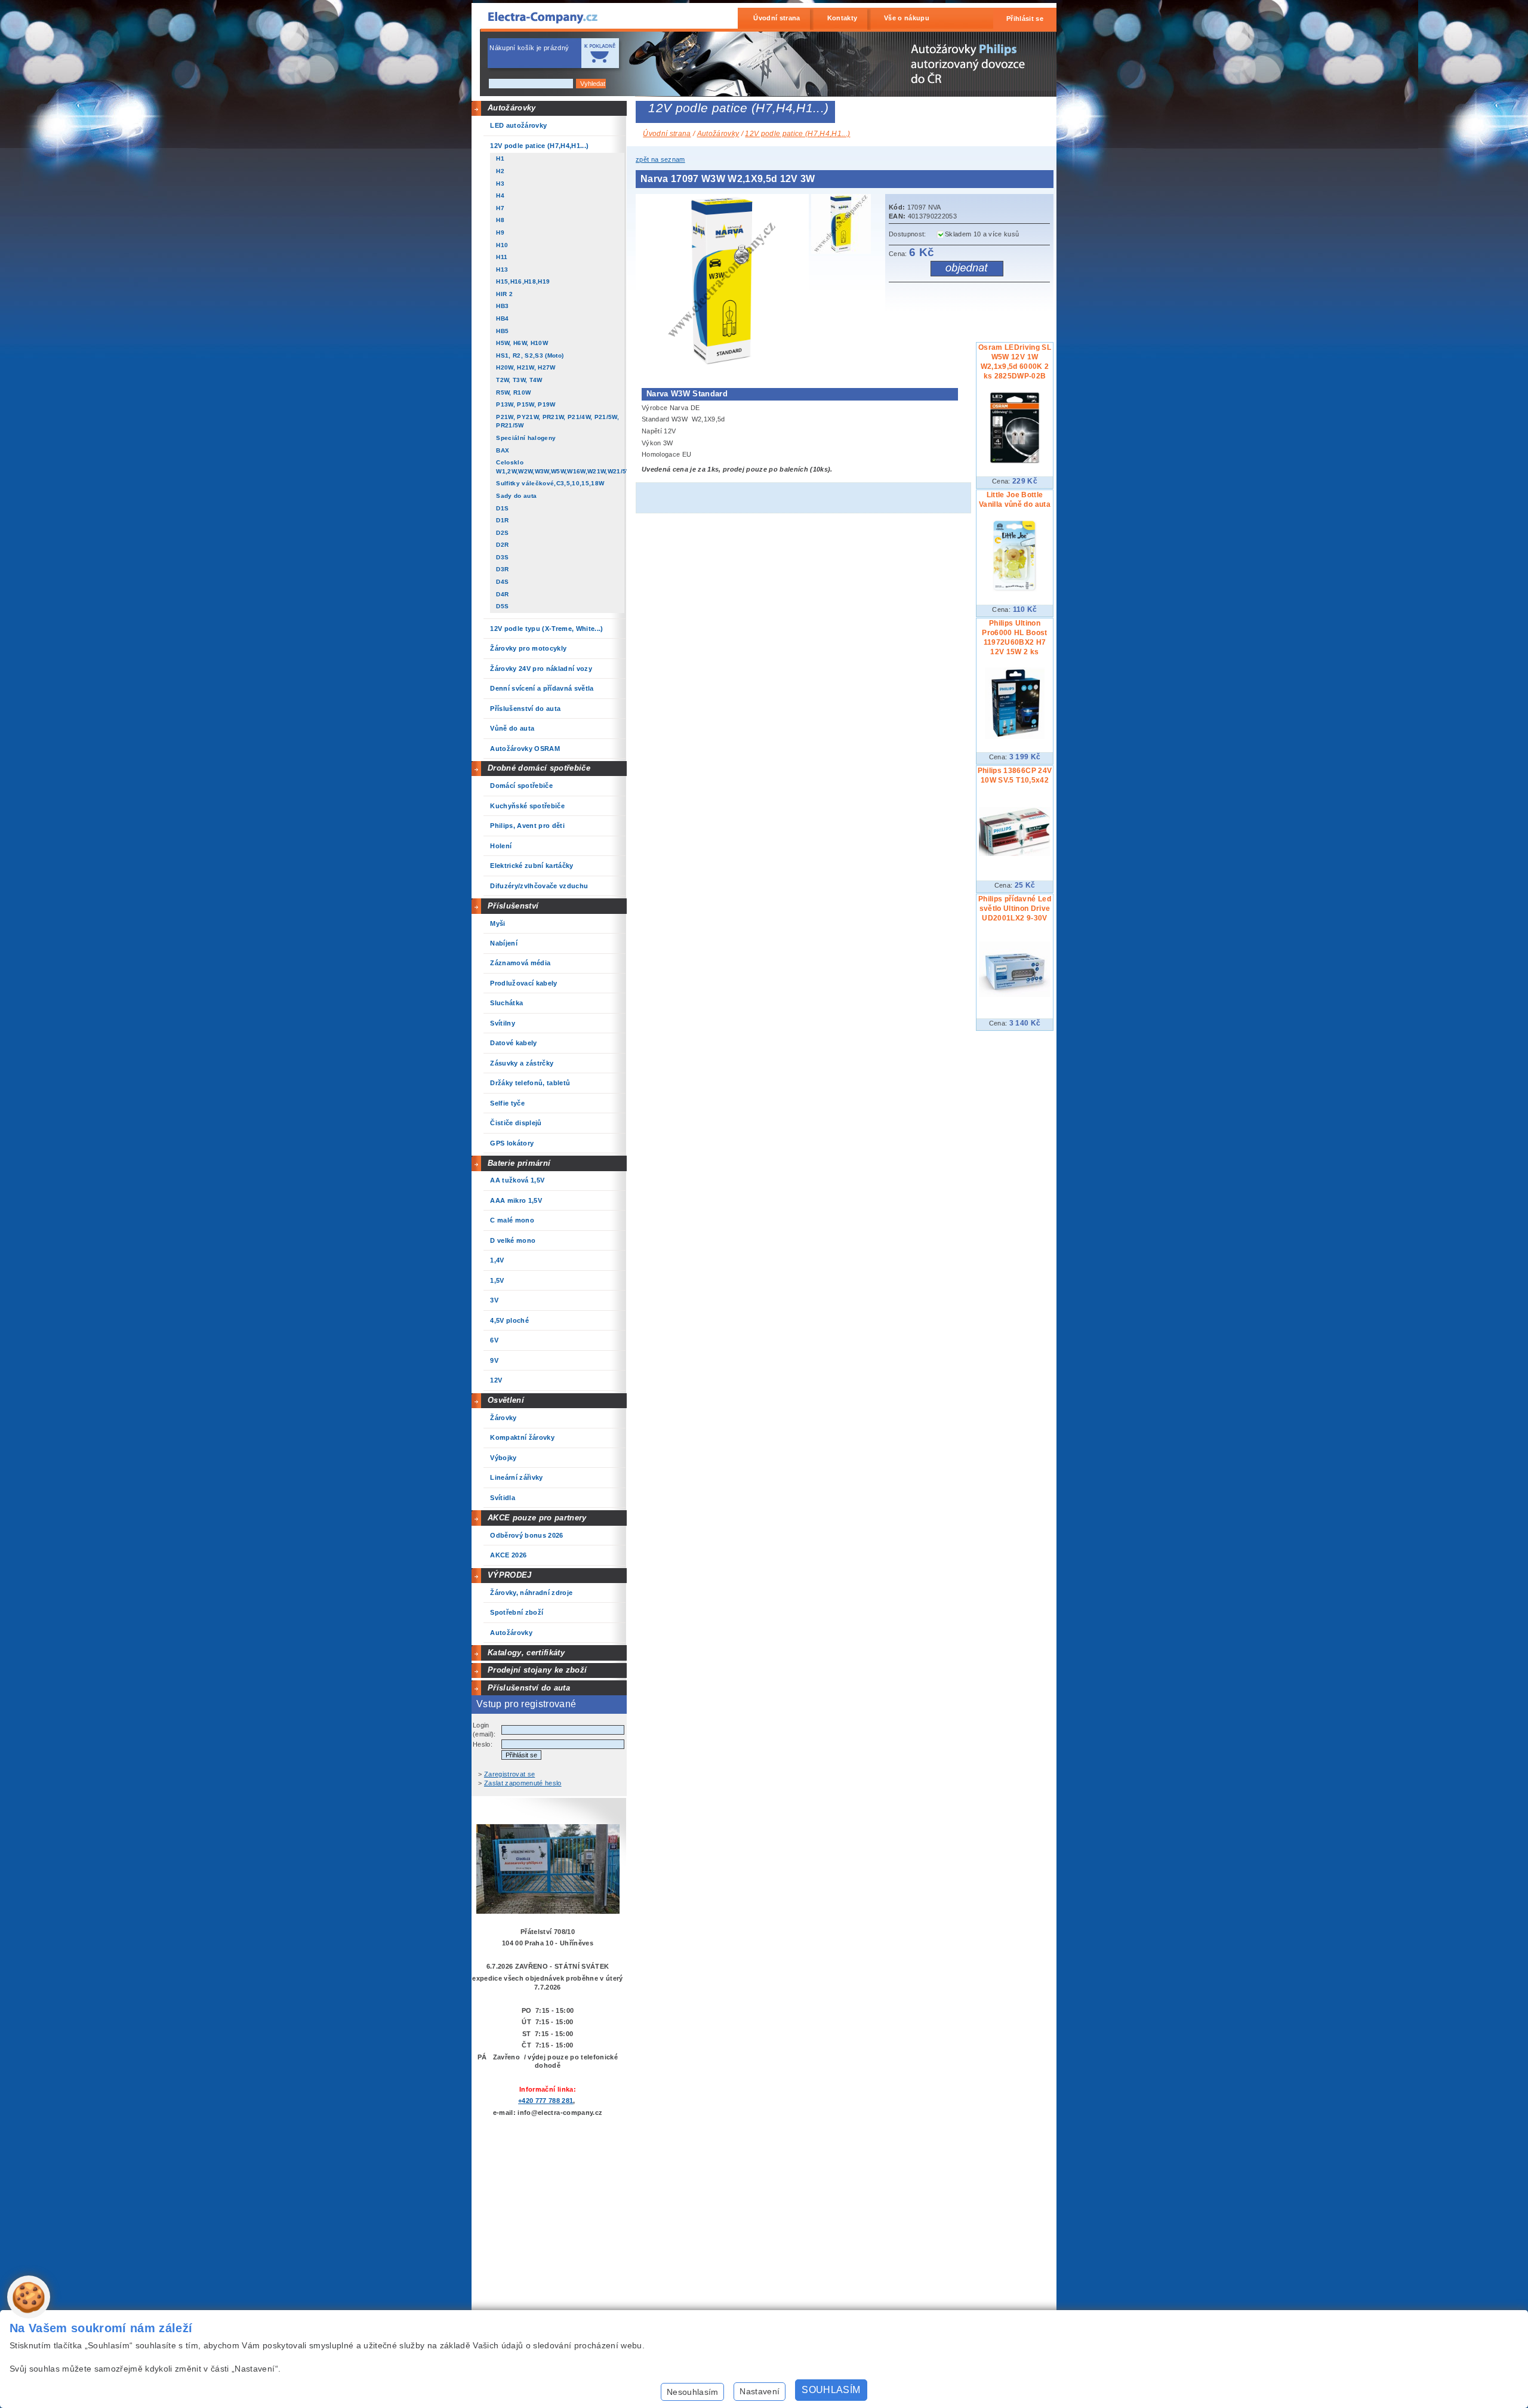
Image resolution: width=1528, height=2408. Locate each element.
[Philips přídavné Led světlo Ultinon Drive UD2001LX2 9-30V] (1015, 994)
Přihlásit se (1025, 19)
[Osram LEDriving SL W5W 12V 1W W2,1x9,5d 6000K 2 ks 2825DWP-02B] (1015, 461)
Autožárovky (512, 108)
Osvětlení (506, 1400)
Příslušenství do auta (529, 1688)
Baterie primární (519, 1163)
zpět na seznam (660, 159)
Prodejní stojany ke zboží (537, 1670)
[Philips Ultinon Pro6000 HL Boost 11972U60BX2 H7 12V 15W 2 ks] (1015, 737)
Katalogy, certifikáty (526, 1653)
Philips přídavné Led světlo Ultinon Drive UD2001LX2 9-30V (1015, 909)
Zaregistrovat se (509, 1774)
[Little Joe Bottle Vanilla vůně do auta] (1015, 589)
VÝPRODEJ (510, 1575)
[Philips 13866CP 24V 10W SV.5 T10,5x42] (1015, 854)
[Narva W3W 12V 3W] (726, 365)
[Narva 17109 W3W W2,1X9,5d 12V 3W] (844, 226)
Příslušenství (513, 906)
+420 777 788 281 (546, 2101)
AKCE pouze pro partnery (537, 1518)
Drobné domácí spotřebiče (539, 768)
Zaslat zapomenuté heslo (523, 1783)
